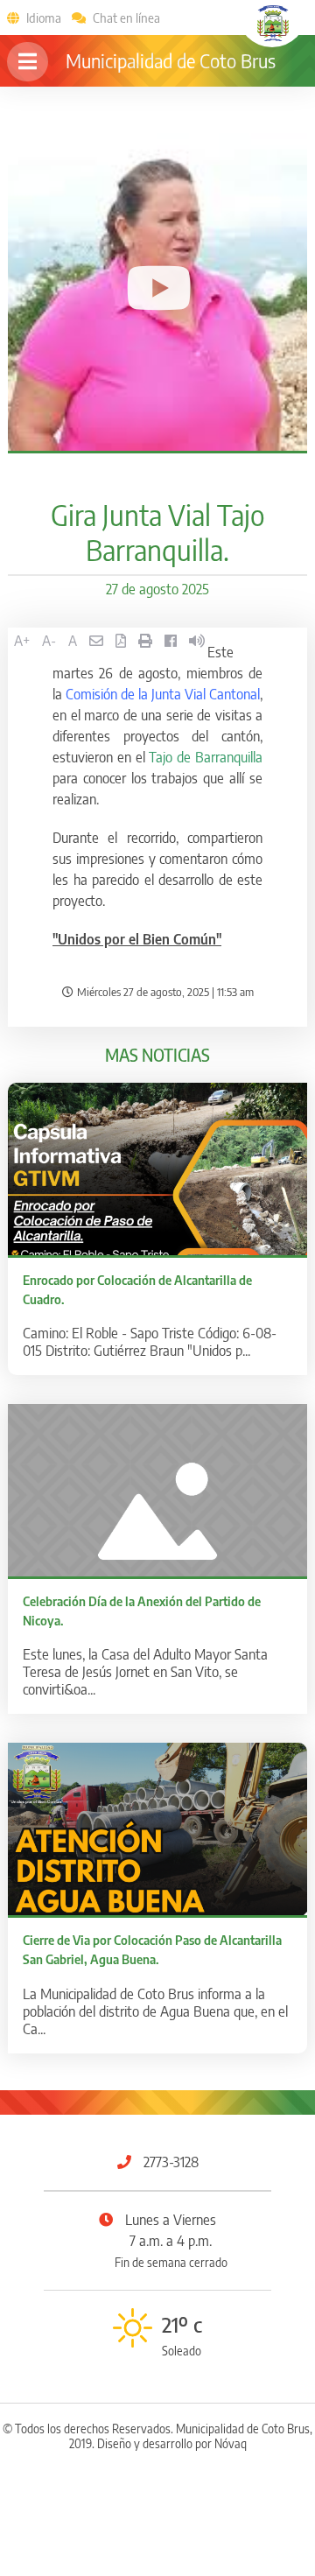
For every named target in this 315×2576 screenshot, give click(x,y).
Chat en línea (126, 18)
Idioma (44, 18)
